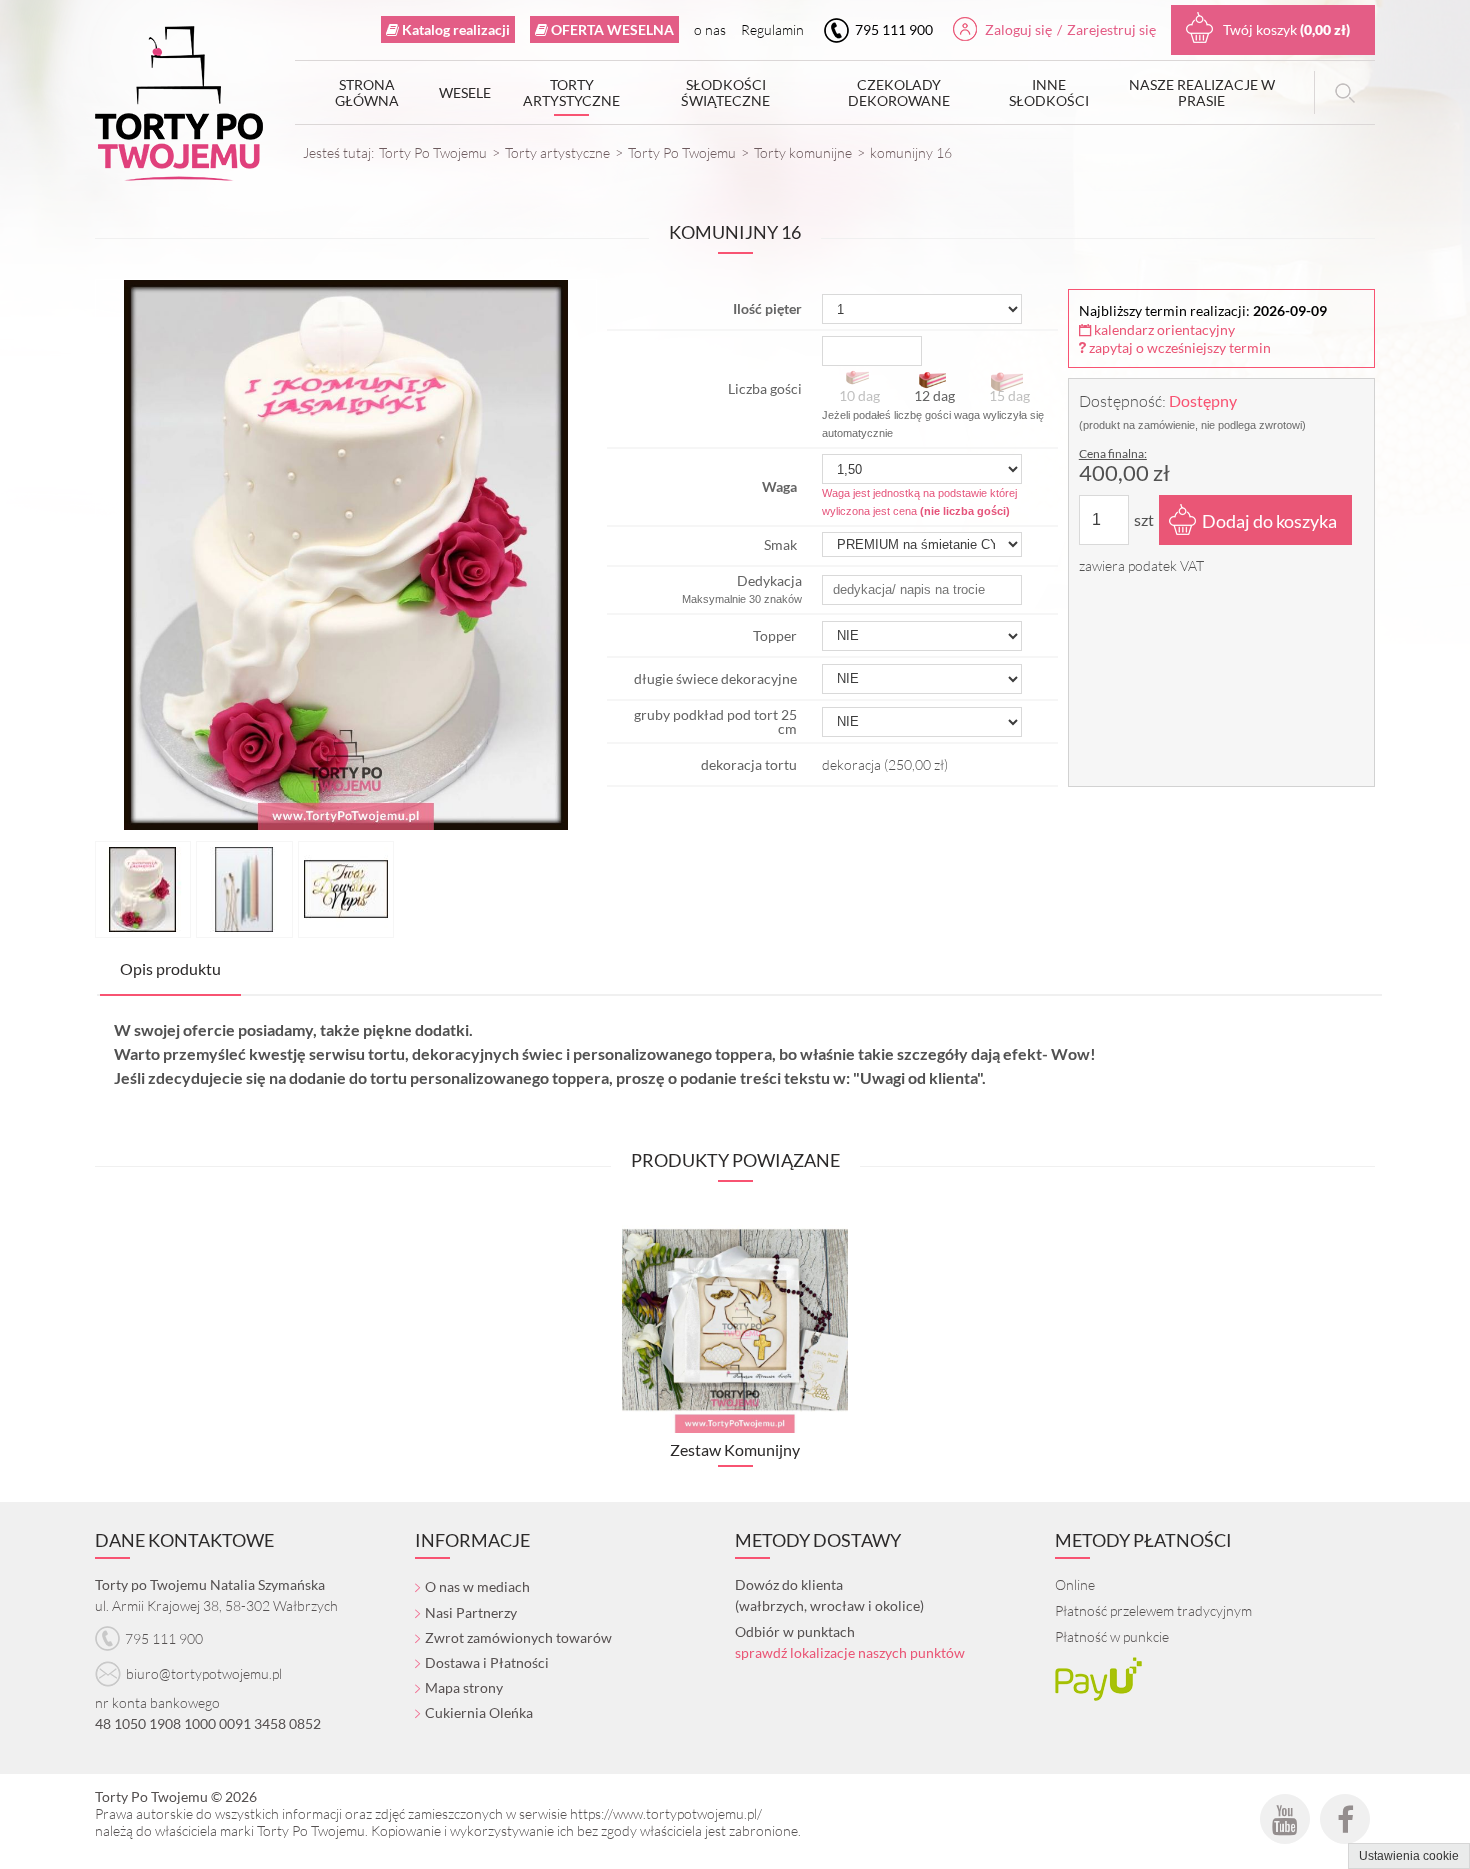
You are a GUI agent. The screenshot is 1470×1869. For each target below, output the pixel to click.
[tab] (170, 969)
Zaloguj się (1018, 29)
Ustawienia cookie (1409, 1856)
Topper (775, 635)
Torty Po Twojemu (433, 152)
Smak (780, 544)
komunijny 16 (911, 152)
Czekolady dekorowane (899, 92)
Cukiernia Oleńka (479, 1712)
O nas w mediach (477, 1586)
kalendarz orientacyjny (1163, 329)
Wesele (465, 92)
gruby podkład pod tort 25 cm (715, 721)
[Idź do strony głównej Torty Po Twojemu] (179, 108)
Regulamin (772, 29)
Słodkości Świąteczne (725, 92)
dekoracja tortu (749, 764)
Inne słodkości (1049, 92)
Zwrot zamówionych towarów (518, 1637)
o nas (710, 29)
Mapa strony (464, 1687)
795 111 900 (892, 29)
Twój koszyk (1286, 29)
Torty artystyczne (571, 92)
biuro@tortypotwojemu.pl (204, 1673)
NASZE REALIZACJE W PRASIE (1202, 92)
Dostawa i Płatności (487, 1662)
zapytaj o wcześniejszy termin (1178, 347)
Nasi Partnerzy (471, 1612)
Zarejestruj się (1111, 29)
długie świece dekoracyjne (715, 678)
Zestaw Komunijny (735, 1449)
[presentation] (170, 969)
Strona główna (367, 92)
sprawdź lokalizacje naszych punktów (850, 1652)
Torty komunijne (803, 152)
